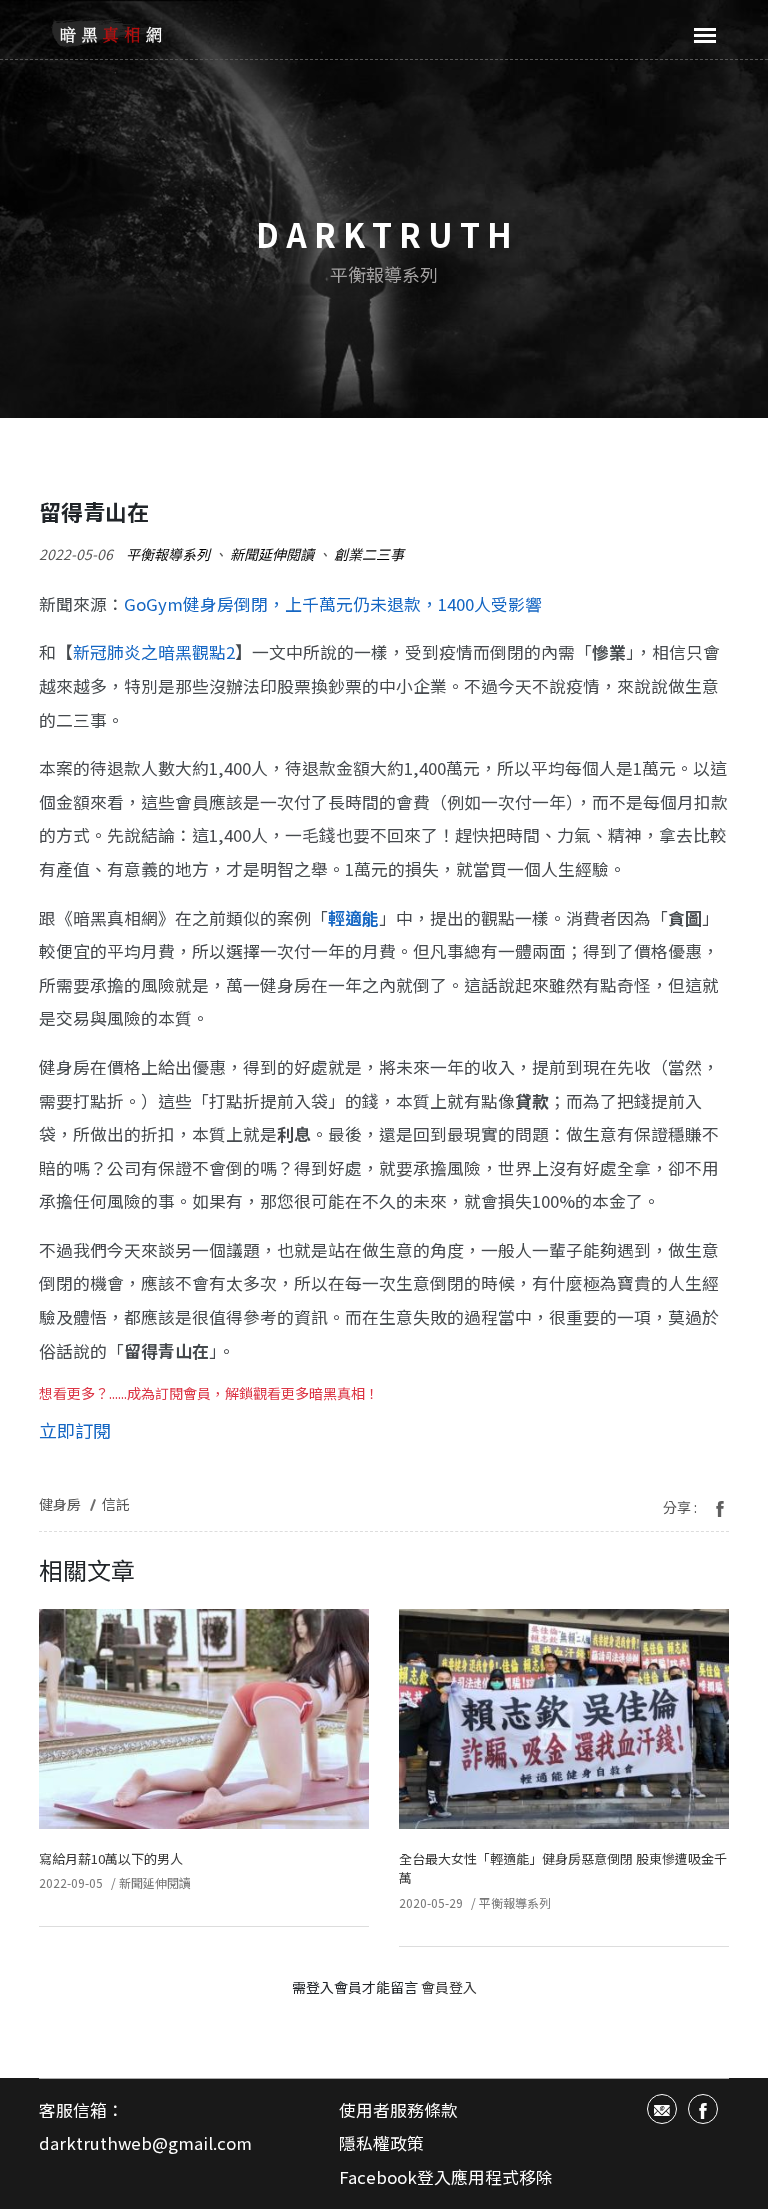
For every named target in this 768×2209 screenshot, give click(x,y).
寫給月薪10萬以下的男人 (111, 1858)
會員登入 (449, 1987)
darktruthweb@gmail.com (145, 2143)
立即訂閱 (75, 1430)
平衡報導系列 (168, 554)
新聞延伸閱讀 (272, 554)
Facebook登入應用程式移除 (446, 2177)
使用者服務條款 (398, 2110)
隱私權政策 (381, 2143)
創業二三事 (369, 554)
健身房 (60, 1504)
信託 (116, 1504)
